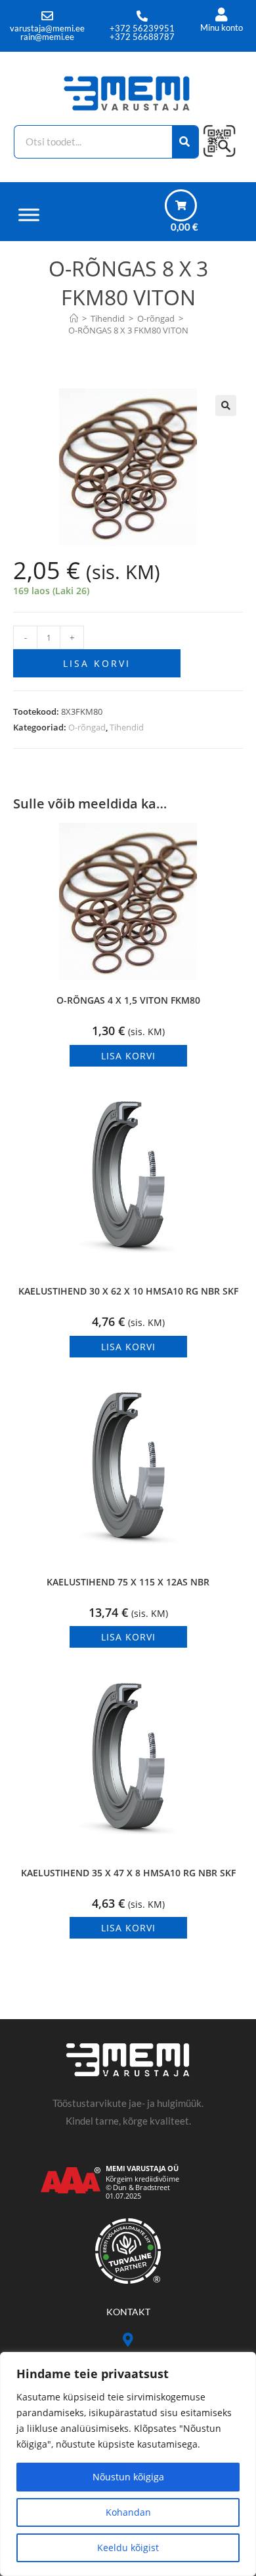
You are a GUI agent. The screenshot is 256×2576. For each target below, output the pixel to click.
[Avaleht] (74, 318)
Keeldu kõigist (128, 2548)
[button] (226, 406)
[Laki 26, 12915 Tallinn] (128, 2340)
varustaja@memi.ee (47, 28)
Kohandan (128, 2512)
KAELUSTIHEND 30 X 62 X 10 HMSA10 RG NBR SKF (128, 1291)
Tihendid (127, 727)
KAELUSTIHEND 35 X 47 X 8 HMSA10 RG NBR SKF (128, 1873)
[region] (128, 2464)
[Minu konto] (222, 15)
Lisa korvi (97, 663)
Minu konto (222, 28)
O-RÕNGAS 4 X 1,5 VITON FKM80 (128, 1000)
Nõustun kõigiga (128, 2477)
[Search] (185, 142)
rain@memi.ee (47, 37)
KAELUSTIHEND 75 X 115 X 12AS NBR (128, 1582)
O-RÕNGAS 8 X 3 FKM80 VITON (128, 330)
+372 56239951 (142, 28)
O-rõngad (87, 727)
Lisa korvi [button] (128, 1056)
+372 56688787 (142, 37)
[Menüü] (29, 215)
